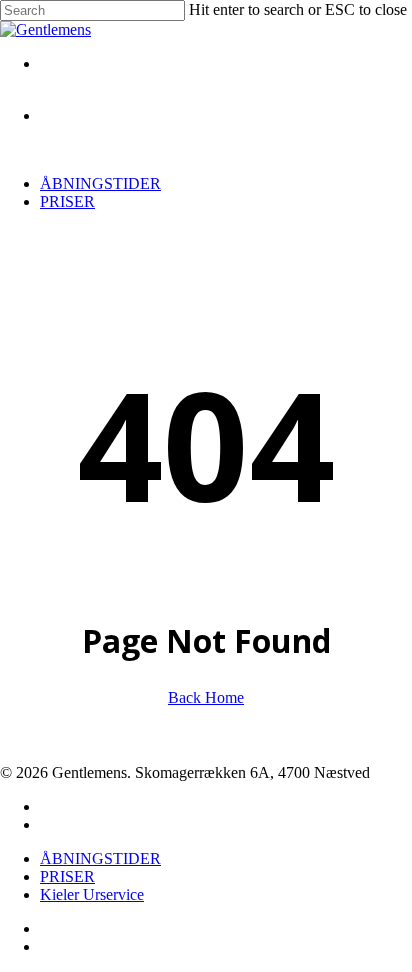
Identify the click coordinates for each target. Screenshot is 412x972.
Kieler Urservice (92, 894)
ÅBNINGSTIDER (100, 858)
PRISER (67, 876)
